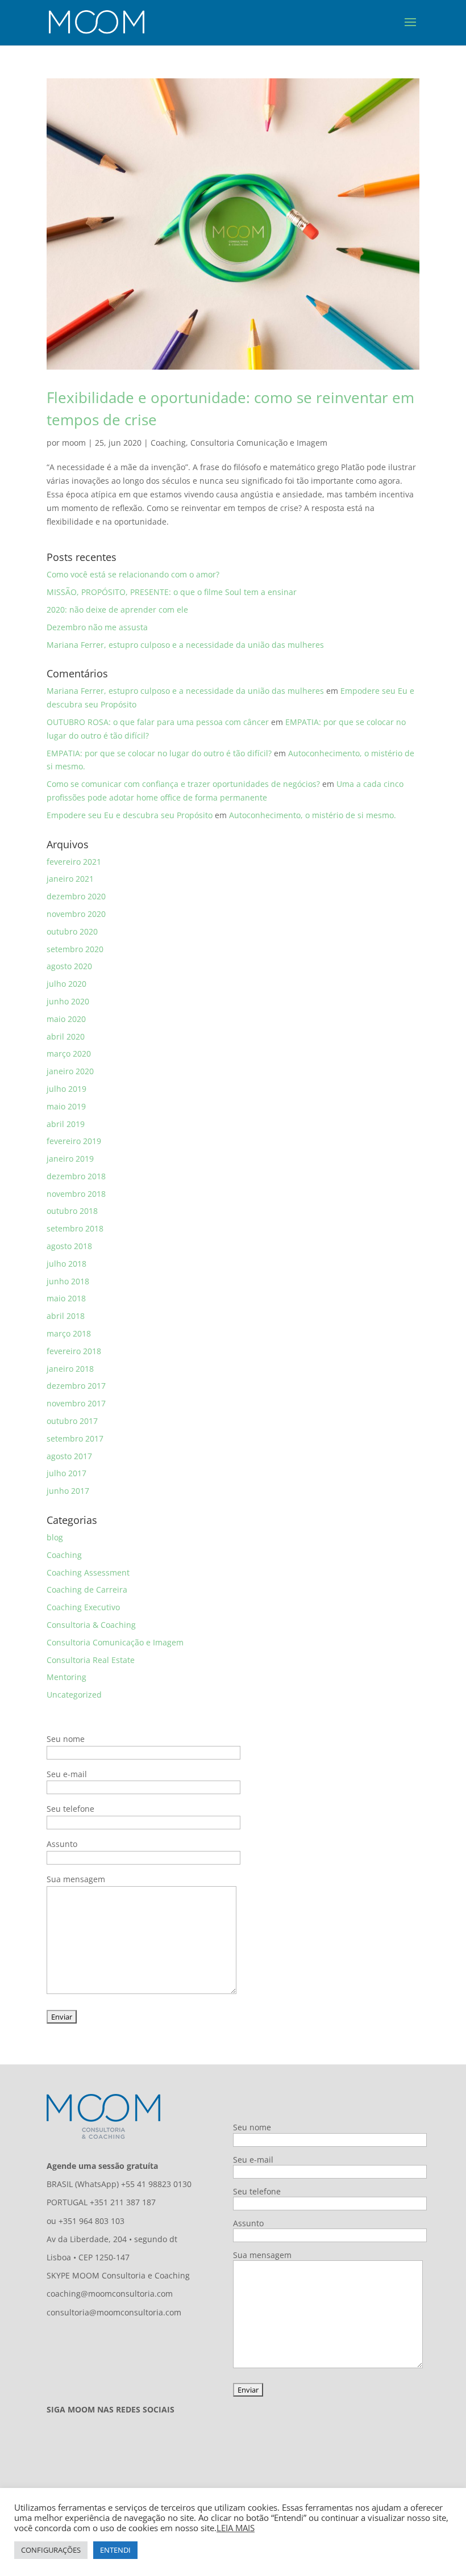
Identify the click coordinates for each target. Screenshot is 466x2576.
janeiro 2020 (70, 1071)
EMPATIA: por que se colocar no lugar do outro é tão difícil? (159, 753)
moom (74, 443)
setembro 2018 (75, 1228)
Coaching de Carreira (87, 1589)
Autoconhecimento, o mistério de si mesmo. (313, 815)
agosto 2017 (69, 1456)
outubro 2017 (72, 1421)
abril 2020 (66, 1036)
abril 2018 (66, 1316)
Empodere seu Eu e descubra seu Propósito (130, 815)
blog (55, 1537)
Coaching (168, 443)
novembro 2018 (76, 1194)
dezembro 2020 (76, 896)
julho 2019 (66, 1089)
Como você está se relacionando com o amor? (133, 574)
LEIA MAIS (236, 2528)
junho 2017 (68, 1491)
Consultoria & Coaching (91, 1625)
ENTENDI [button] (115, 2550)
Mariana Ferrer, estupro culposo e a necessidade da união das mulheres (185, 645)
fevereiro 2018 (74, 1351)
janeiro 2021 (70, 879)
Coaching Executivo (83, 1607)
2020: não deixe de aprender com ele (117, 610)
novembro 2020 (76, 914)
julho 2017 (66, 1473)
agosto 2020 (69, 966)
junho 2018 (68, 1281)
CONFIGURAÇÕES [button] (51, 2550)
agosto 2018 (69, 1246)
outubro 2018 (72, 1211)
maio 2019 (66, 1106)
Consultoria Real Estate (91, 1660)
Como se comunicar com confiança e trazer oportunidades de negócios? (183, 784)
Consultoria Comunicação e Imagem (259, 443)
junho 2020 (68, 1001)
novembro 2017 (76, 1403)
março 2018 (69, 1333)
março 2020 (69, 1054)
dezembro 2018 (76, 1176)
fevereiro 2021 (74, 862)
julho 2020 (66, 984)
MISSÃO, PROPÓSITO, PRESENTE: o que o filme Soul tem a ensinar (172, 592)
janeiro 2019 (70, 1159)
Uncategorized (74, 1695)
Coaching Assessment (88, 1572)
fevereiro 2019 (74, 1141)
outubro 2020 (72, 931)
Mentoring (66, 1677)
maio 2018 (66, 1298)
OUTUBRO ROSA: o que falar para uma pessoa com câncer (158, 722)
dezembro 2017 (76, 1386)
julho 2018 (66, 1264)
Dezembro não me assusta (97, 627)
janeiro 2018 (70, 1369)
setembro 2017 (75, 1438)
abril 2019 (66, 1124)
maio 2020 (66, 1019)
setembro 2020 (75, 949)
